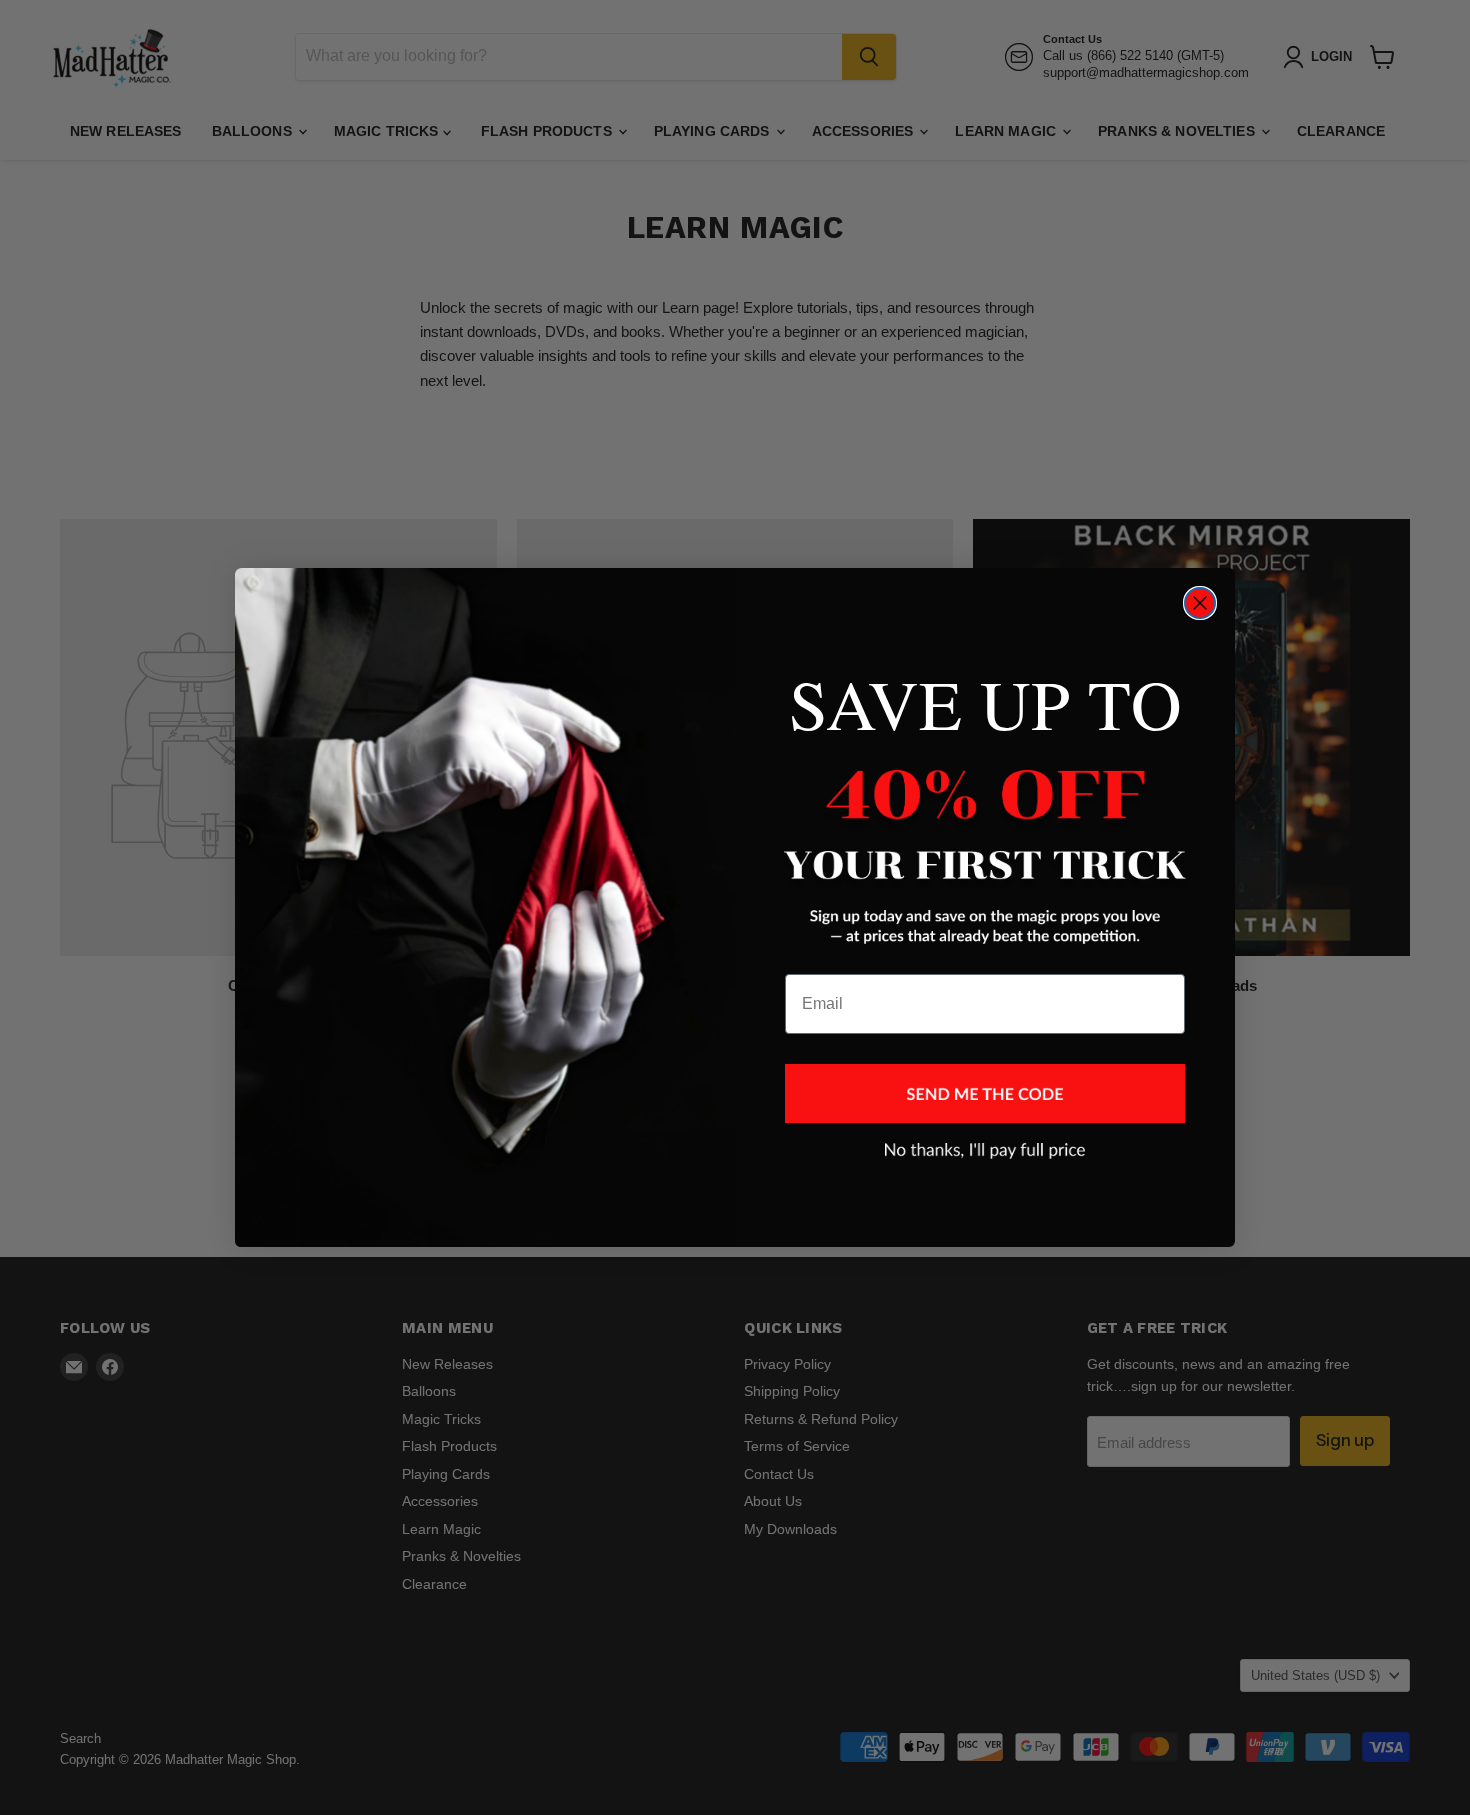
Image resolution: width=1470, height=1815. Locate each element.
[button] (985, 1093)
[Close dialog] (1200, 603)
